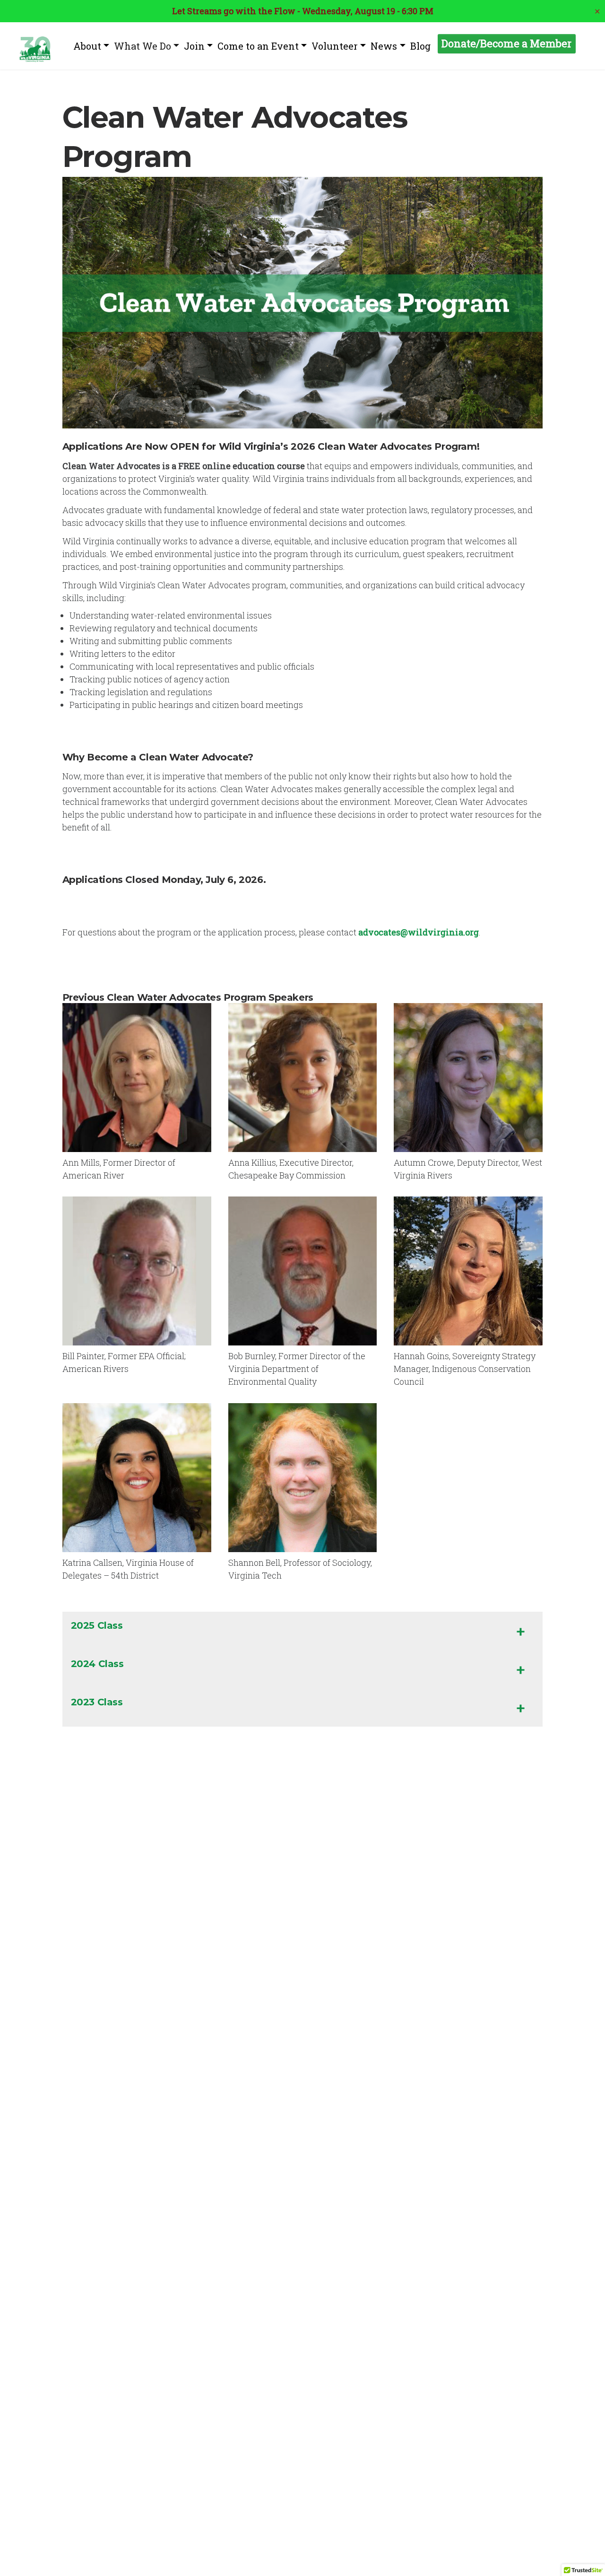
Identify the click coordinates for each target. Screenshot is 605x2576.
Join (194, 46)
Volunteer (335, 46)
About (87, 46)
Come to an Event (258, 46)
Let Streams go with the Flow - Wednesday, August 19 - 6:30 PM (303, 11)
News (384, 46)
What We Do (143, 46)
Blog (420, 46)
